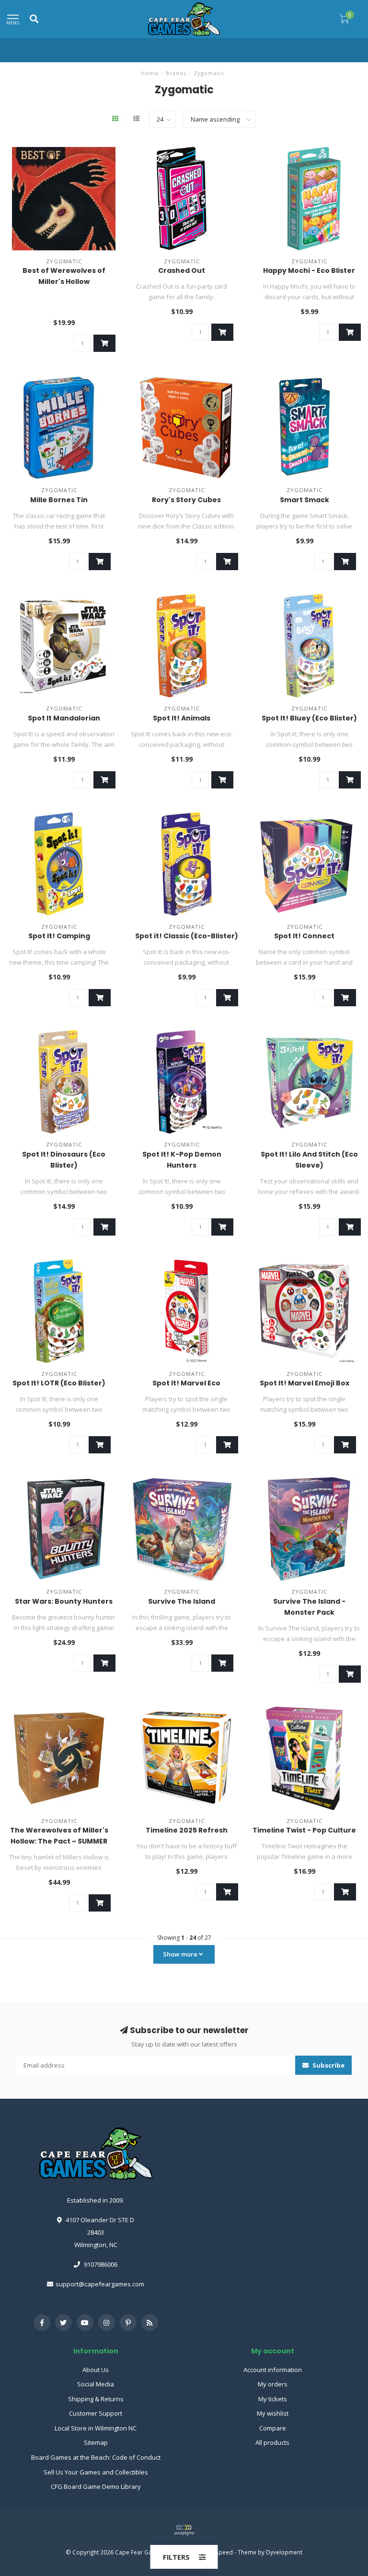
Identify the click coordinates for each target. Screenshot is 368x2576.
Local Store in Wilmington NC (96, 2428)
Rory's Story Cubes (186, 500)
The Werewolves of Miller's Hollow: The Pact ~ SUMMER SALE (59, 1841)
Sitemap (96, 2442)
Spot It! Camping (59, 936)
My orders (273, 2384)
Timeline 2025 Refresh (187, 1830)
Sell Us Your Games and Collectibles (96, 2472)
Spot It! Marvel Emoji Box (305, 1383)
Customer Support (96, 2413)
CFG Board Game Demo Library (96, 2486)
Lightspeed (218, 2552)
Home (150, 73)
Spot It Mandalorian (64, 718)
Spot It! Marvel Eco (186, 1383)
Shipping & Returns (96, 2399)
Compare (273, 2428)
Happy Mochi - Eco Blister (309, 270)
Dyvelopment (284, 2552)
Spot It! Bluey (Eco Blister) (309, 718)
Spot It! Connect (304, 936)
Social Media (96, 2384)
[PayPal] (184, 2530)
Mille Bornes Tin (59, 500)
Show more (181, 1954)
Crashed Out (182, 270)
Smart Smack (305, 500)
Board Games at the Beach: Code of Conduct (96, 2457)
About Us (96, 2370)
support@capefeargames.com (100, 2284)
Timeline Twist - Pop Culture (304, 1830)
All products (272, 2442)
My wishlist (273, 2413)
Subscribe (328, 2065)
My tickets (273, 2399)
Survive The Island (182, 1601)
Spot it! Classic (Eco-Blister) (187, 936)
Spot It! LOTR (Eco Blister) (59, 1383)
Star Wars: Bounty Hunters (64, 1601)
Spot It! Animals (182, 718)
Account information (273, 2370)
